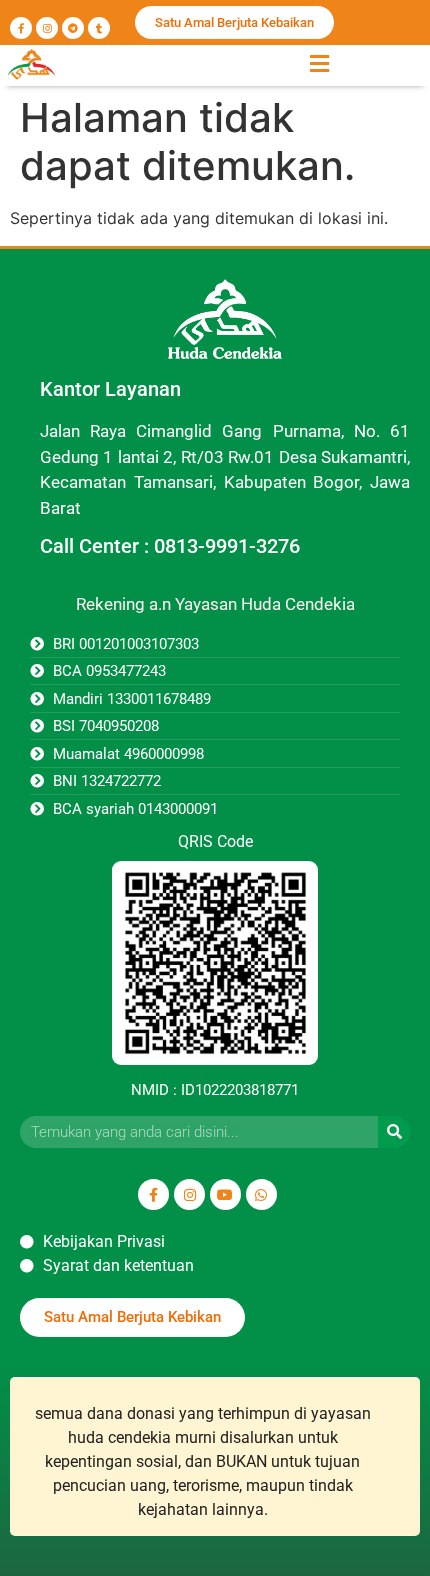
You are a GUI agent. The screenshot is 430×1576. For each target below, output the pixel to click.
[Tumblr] (99, 28)
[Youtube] (225, 1194)
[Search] (394, 1132)
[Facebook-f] (21, 28)
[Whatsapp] (261, 1194)
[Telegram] (73, 28)
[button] (319, 63)
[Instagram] (47, 28)
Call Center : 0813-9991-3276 (170, 546)
